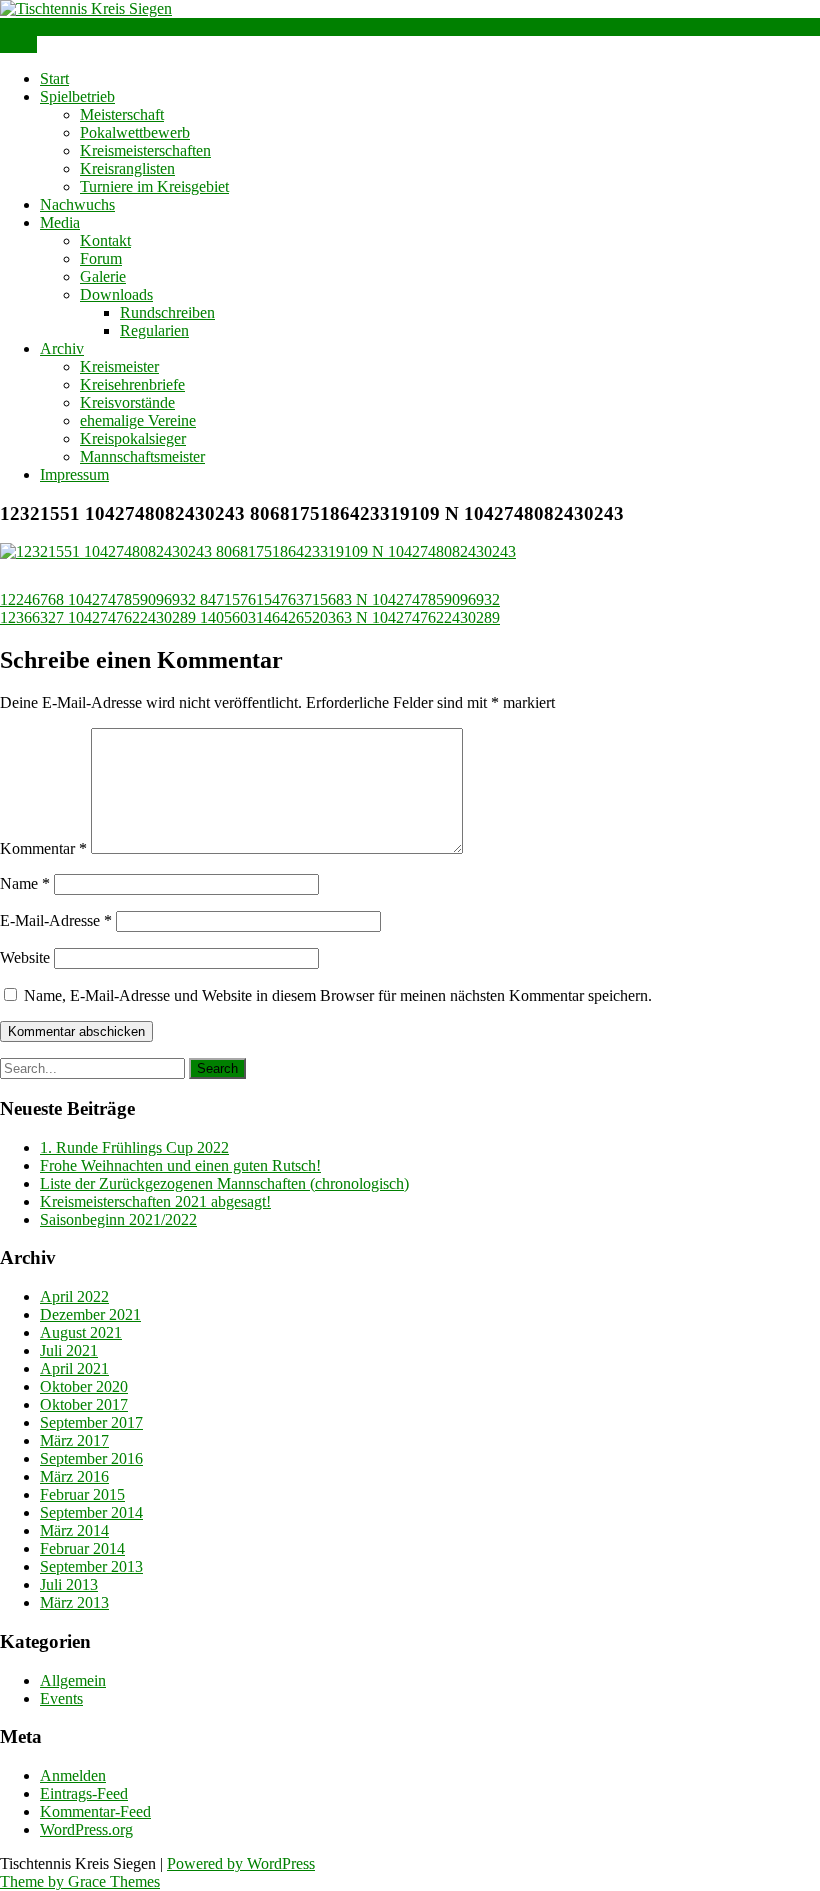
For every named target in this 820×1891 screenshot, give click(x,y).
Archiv (62, 348)
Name (25, 883)
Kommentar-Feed (95, 1811)
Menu (18, 44)
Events (61, 1698)
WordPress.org (86, 1829)
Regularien (154, 330)
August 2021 (81, 1332)
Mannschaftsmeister (142, 456)
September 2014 (91, 1512)
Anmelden (73, 1775)
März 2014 (74, 1530)
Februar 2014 (82, 1548)
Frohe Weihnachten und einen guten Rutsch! (180, 1165)
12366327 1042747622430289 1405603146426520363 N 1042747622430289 (250, 617)
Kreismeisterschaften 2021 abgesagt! (155, 1201)
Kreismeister (119, 366)
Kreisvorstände (127, 402)
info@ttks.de (40, 26)
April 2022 (74, 1296)
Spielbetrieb (77, 96)
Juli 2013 (69, 1584)
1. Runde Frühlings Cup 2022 (134, 1147)
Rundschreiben (167, 312)
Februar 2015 (82, 1494)
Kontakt (105, 240)
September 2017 (91, 1422)
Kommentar (43, 848)
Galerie (103, 276)
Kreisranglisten (127, 168)
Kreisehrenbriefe (132, 384)
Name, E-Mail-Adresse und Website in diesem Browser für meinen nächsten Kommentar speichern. (338, 995)
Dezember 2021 (90, 1314)
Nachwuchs (77, 204)
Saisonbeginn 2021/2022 (118, 1219)
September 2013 (91, 1566)
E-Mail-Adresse (56, 920)
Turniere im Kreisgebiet (154, 186)
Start (54, 78)
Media (60, 222)
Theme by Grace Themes (80, 1881)
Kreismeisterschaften (145, 150)
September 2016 (91, 1458)
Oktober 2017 (84, 1404)
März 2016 (74, 1476)
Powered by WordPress (241, 1863)
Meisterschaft (122, 114)
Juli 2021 (69, 1350)
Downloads (116, 294)
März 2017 (74, 1440)
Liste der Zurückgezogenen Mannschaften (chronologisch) (224, 1183)
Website (25, 957)
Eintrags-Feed (84, 1793)
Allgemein (73, 1680)
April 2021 (74, 1368)
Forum (101, 258)
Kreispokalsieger (133, 438)
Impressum (74, 474)
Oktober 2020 (84, 1386)
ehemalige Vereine (138, 420)
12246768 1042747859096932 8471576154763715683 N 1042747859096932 (250, 599)
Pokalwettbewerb (135, 132)
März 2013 (74, 1602)
